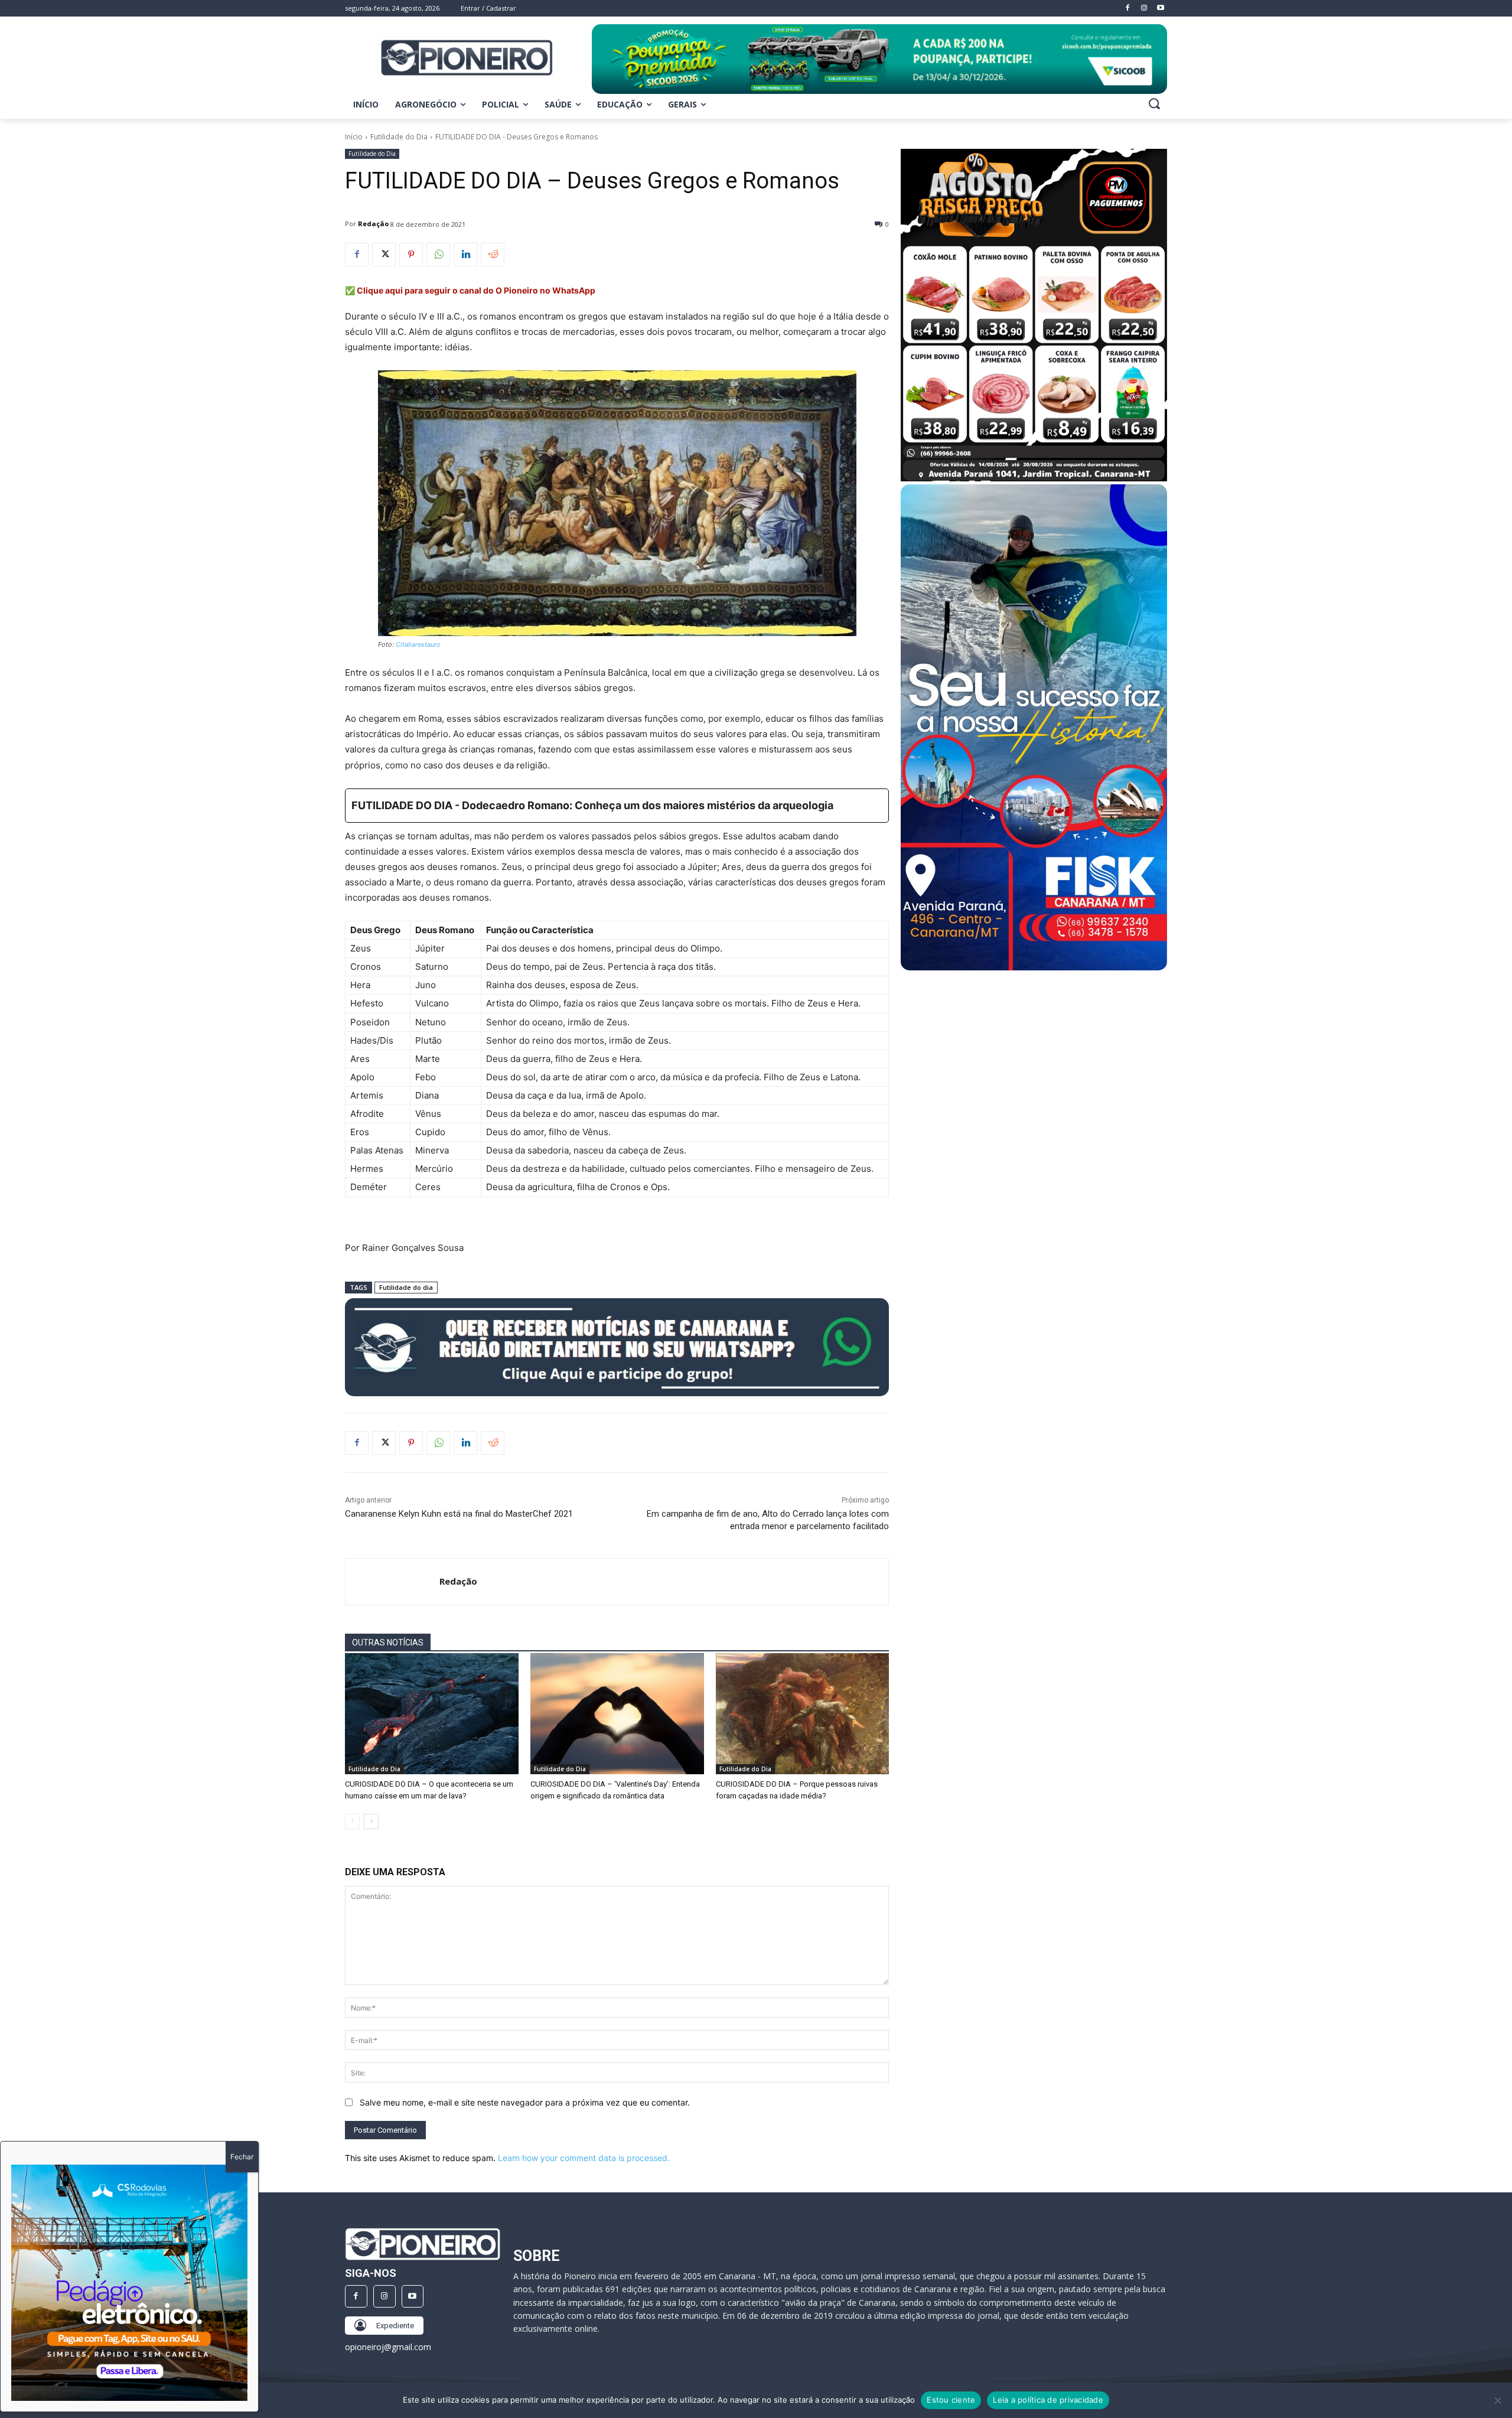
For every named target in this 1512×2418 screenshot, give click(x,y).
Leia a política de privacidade (1048, 2400)
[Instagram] (384, 2296)
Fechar (242, 2157)
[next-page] (371, 1821)
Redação (373, 224)
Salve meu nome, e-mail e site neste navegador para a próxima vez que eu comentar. (525, 2102)
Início (354, 137)
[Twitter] (384, 255)
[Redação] (392, 1582)
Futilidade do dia (406, 1287)
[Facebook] (357, 255)
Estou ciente (951, 2400)
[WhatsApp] (438, 255)
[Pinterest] (411, 255)
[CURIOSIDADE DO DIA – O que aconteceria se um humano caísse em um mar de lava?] (432, 1714)
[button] (1154, 103)
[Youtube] (413, 2296)
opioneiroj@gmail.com (388, 2347)
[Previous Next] (129, 2283)
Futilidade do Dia (399, 137)
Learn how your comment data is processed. (584, 2158)
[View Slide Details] (879, 59)
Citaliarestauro (418, 644)
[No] (1497, 2400)
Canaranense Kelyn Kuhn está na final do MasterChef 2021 (459, 1514)
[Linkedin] (465, 255)
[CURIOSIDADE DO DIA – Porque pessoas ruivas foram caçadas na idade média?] (803, 1714)
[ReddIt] (493, 255)
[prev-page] (352, 1821)
